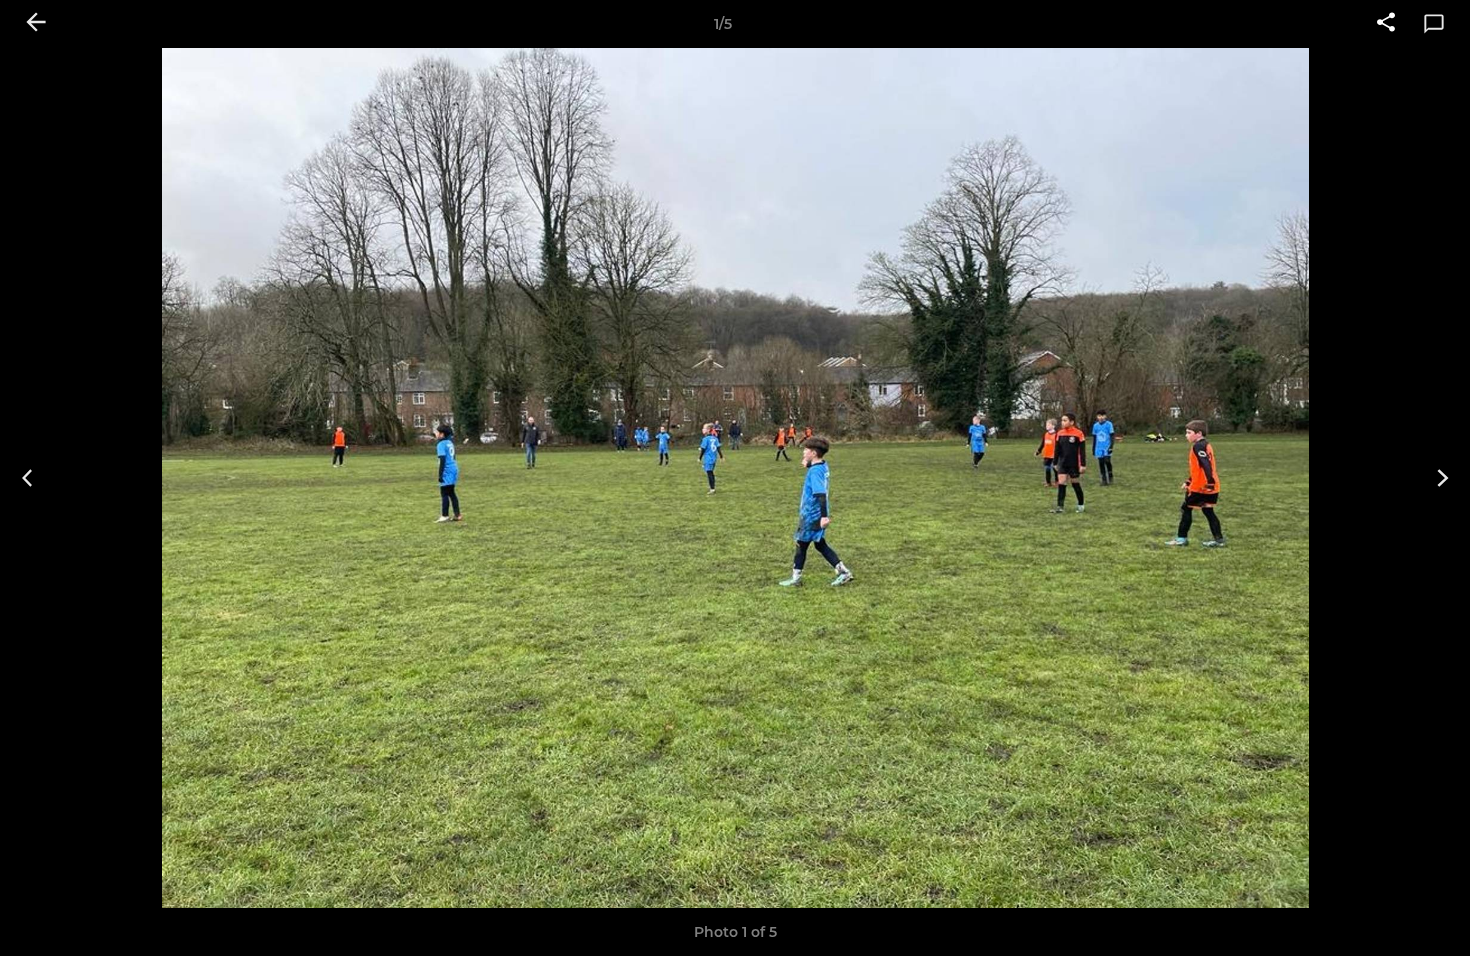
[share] (1386, 24)
